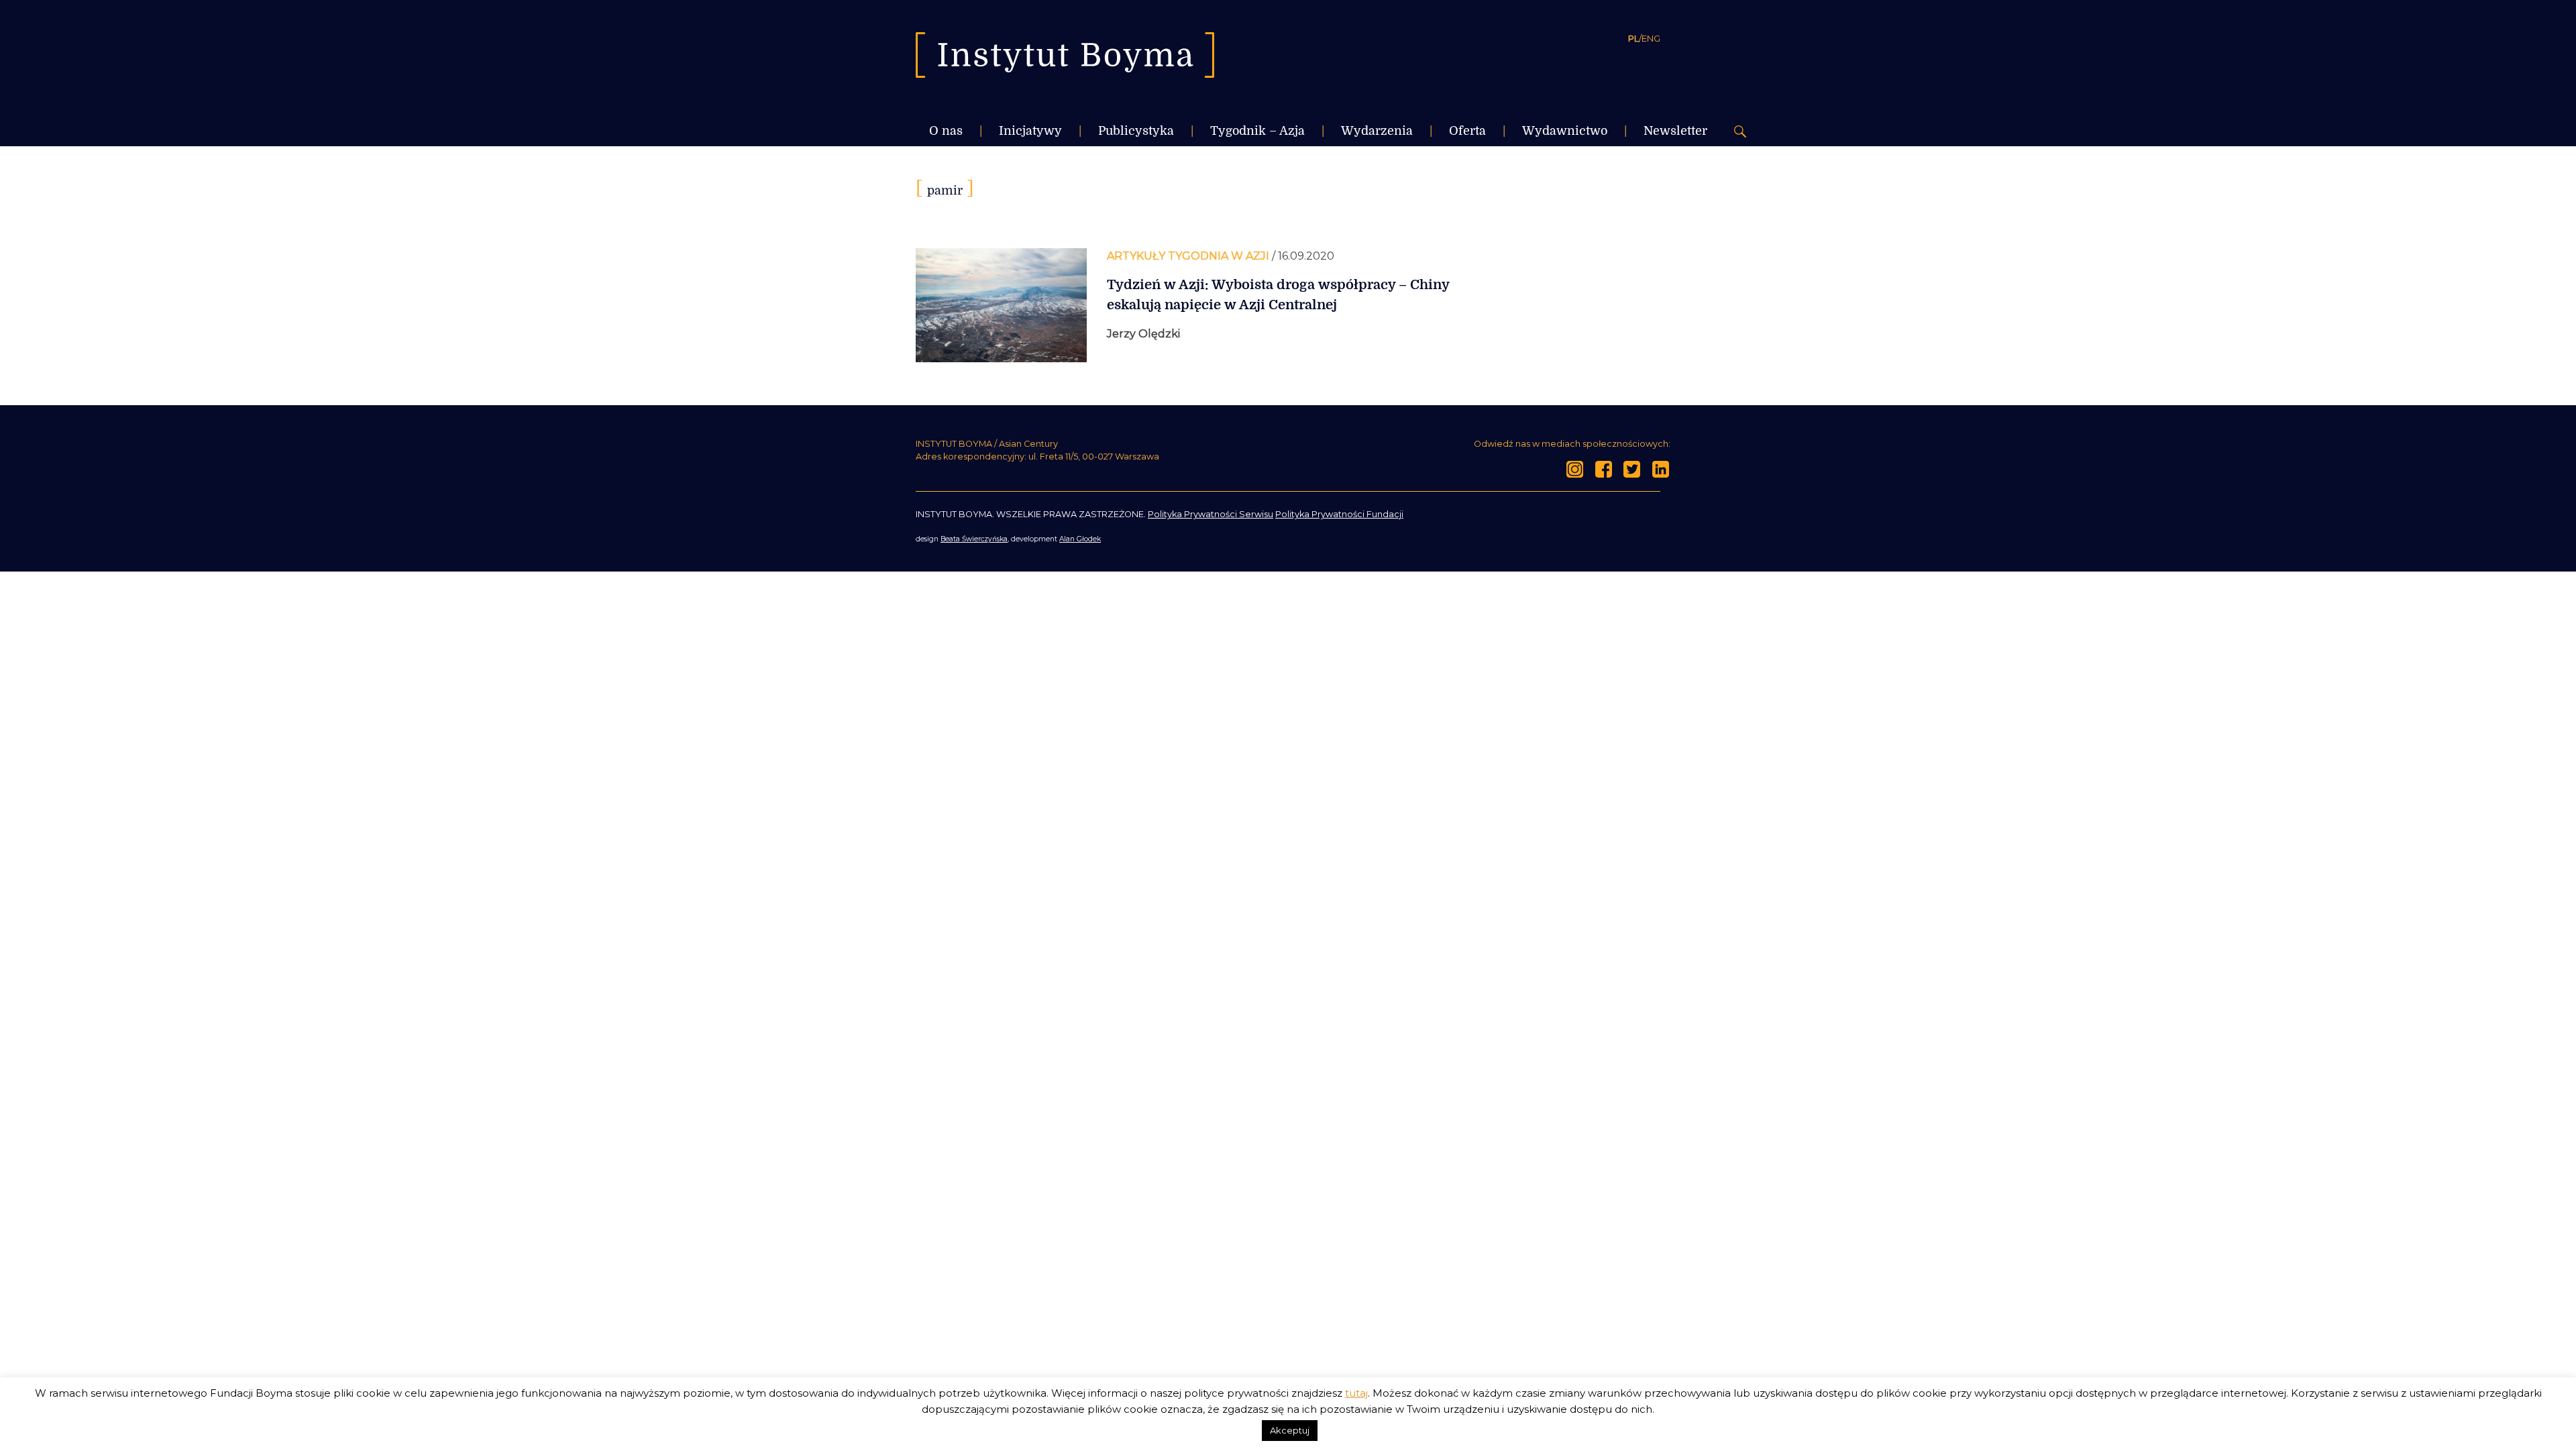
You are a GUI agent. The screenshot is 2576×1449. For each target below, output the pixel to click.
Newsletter (1675, 131)
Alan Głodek (1080, 539)
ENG (1651, 38)
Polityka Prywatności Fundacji (1339, 514)
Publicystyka (1136, 131)
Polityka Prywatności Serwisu (1211, 514)
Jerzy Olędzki (1143, 334)
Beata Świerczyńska (974, 539)
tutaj (1356, 1393)
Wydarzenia (1377, 131)
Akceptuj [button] (1290, 1430)
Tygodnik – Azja (1257, 131)
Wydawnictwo (1565, 131)
